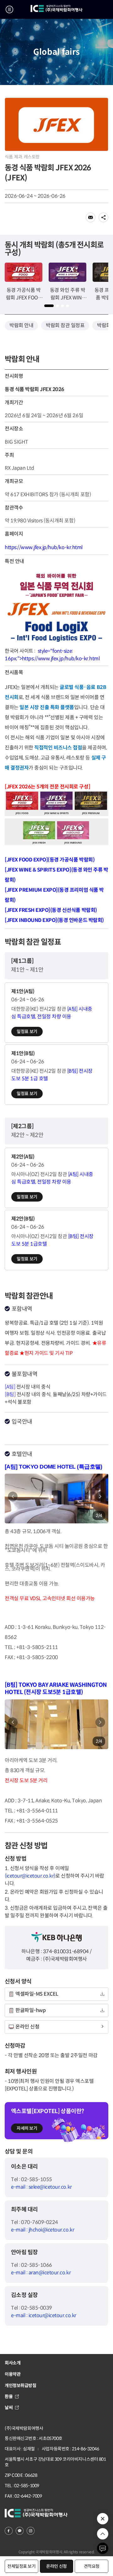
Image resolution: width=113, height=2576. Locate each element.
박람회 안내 (21, 325)
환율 (9, 2397)
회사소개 (13, 2363)
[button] (49, 306)
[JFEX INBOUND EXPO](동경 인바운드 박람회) (54, 920)
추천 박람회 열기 (103, 2519)
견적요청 (92, 2566)
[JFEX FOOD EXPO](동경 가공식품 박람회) (50, 860)
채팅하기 (103, 2548)
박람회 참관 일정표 (65, 325)
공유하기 (103, 217)
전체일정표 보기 (22, 2566)
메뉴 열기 (9, 9)
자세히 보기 (27, 2128)
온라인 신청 (56, 2566)
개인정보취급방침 (21, 2386)
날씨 (9, 2408)
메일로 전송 (91, 217)
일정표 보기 (27, 1032)
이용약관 (13, 2374)
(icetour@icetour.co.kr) (30, 1876)
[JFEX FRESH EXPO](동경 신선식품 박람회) (51, 910)
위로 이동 (103, 2534)
